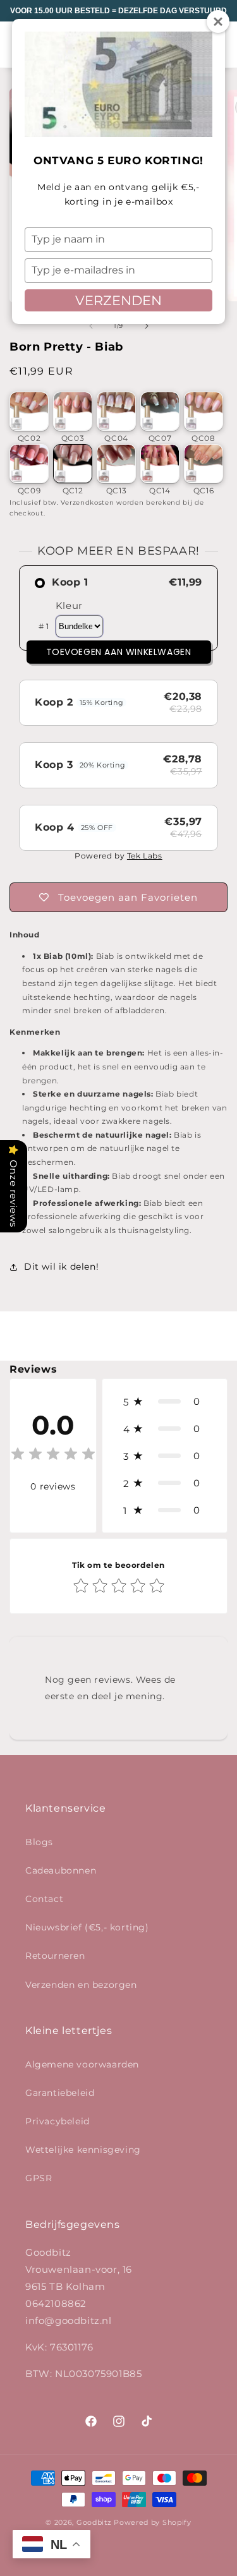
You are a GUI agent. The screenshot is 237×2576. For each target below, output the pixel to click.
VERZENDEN (118, 300)
